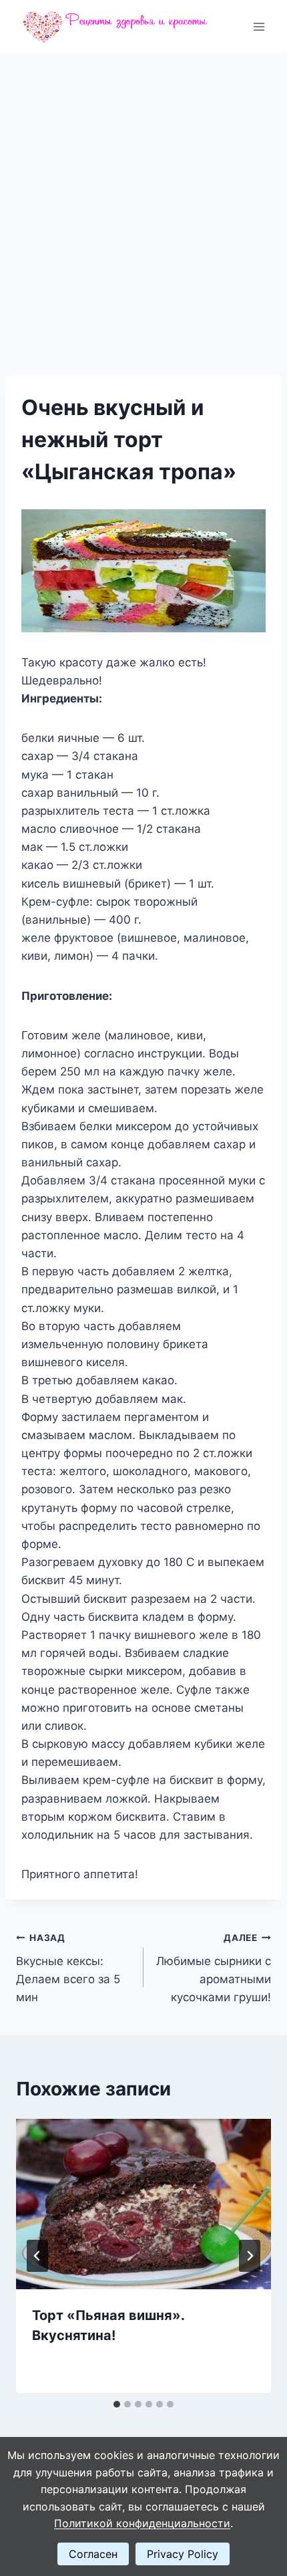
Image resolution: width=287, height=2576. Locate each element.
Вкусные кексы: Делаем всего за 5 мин (68, 1968)
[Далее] (250, 2256)
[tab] (117, 2404)
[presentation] (143, 2204)
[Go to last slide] (37, 2256)
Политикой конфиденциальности (142, 2523)
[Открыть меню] (259, 26)
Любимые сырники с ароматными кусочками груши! (214, 1968)
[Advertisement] (143, 204)
